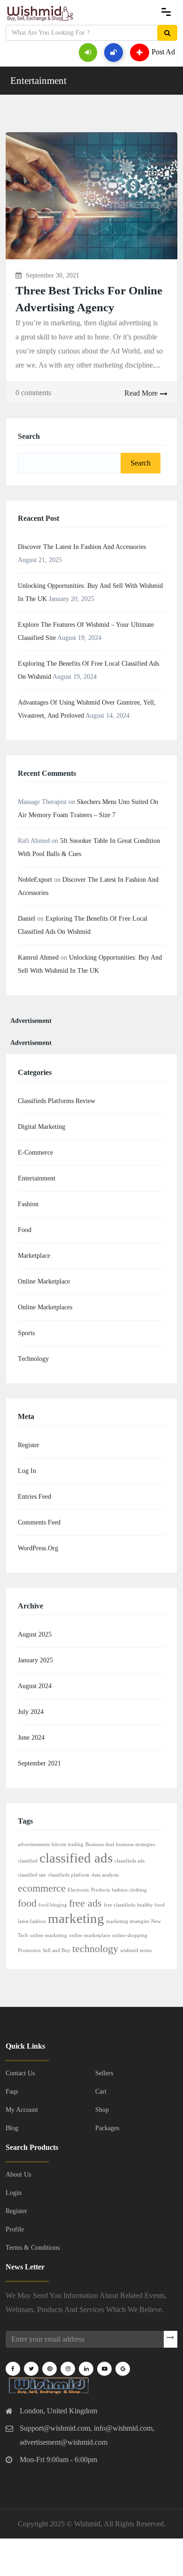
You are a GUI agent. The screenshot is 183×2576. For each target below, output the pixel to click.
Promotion (29, 1950)
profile (15, 2229)
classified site (32, 1875)
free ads (85, 1903)
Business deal (100, 1844)
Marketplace (34, 1256)
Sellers (104, 2073)
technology (95, 1949)
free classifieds (119, 1905)
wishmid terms (136, 1950)
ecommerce (42, 1888)
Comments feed (39, 1522)
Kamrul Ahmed (38, 958)
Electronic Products (89, 1890)
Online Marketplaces (45, 1307)
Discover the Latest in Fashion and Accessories (82, 547)
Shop (102, 2110)
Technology (33, 1359)
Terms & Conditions (33, 2248)
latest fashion (32, 1921)
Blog (12, 2128)
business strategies (135, 1844)
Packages (107, 2128)
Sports (26, 1333)
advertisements (34, 1844)
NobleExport (35, 880)
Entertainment (38, 81)
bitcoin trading (68, 1844)
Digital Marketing (42, 1127)
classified (28, 1861)
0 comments (33, 393)
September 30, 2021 (53, 275)
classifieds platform (69, 1875)
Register (29, 1445)
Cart (101, 2092)
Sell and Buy (57, 1950)
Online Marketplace (44, 1281)
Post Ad (163, 51)
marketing (76, 1918)
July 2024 (31, 1712)
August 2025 (35, 1634)
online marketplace (90, 1935)
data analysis (105, 1875)
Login (14, 2193)
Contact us (20, 2073)
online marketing (49, 1935)
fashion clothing (129, 1890)
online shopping (130, 1935)
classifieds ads (130, 1861)
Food (25, 1230)
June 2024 (31, 1738)
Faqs (12, 2092)
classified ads (76, 1858)
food (27, 1903)
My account (22, 2110)
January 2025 (35, 1660)
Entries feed (34, 1497)
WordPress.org (38, 1548)
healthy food (151, 1905)
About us (18, 2174)
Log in (27, 1471)
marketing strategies (128, 1921)
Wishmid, (88, 2524)
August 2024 (35, 1686)
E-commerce (35, 1153)
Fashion (28, 1204)
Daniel (27, 919)
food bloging (53, 1905)
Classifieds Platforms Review (57, 1101)
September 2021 (39, 1763)
